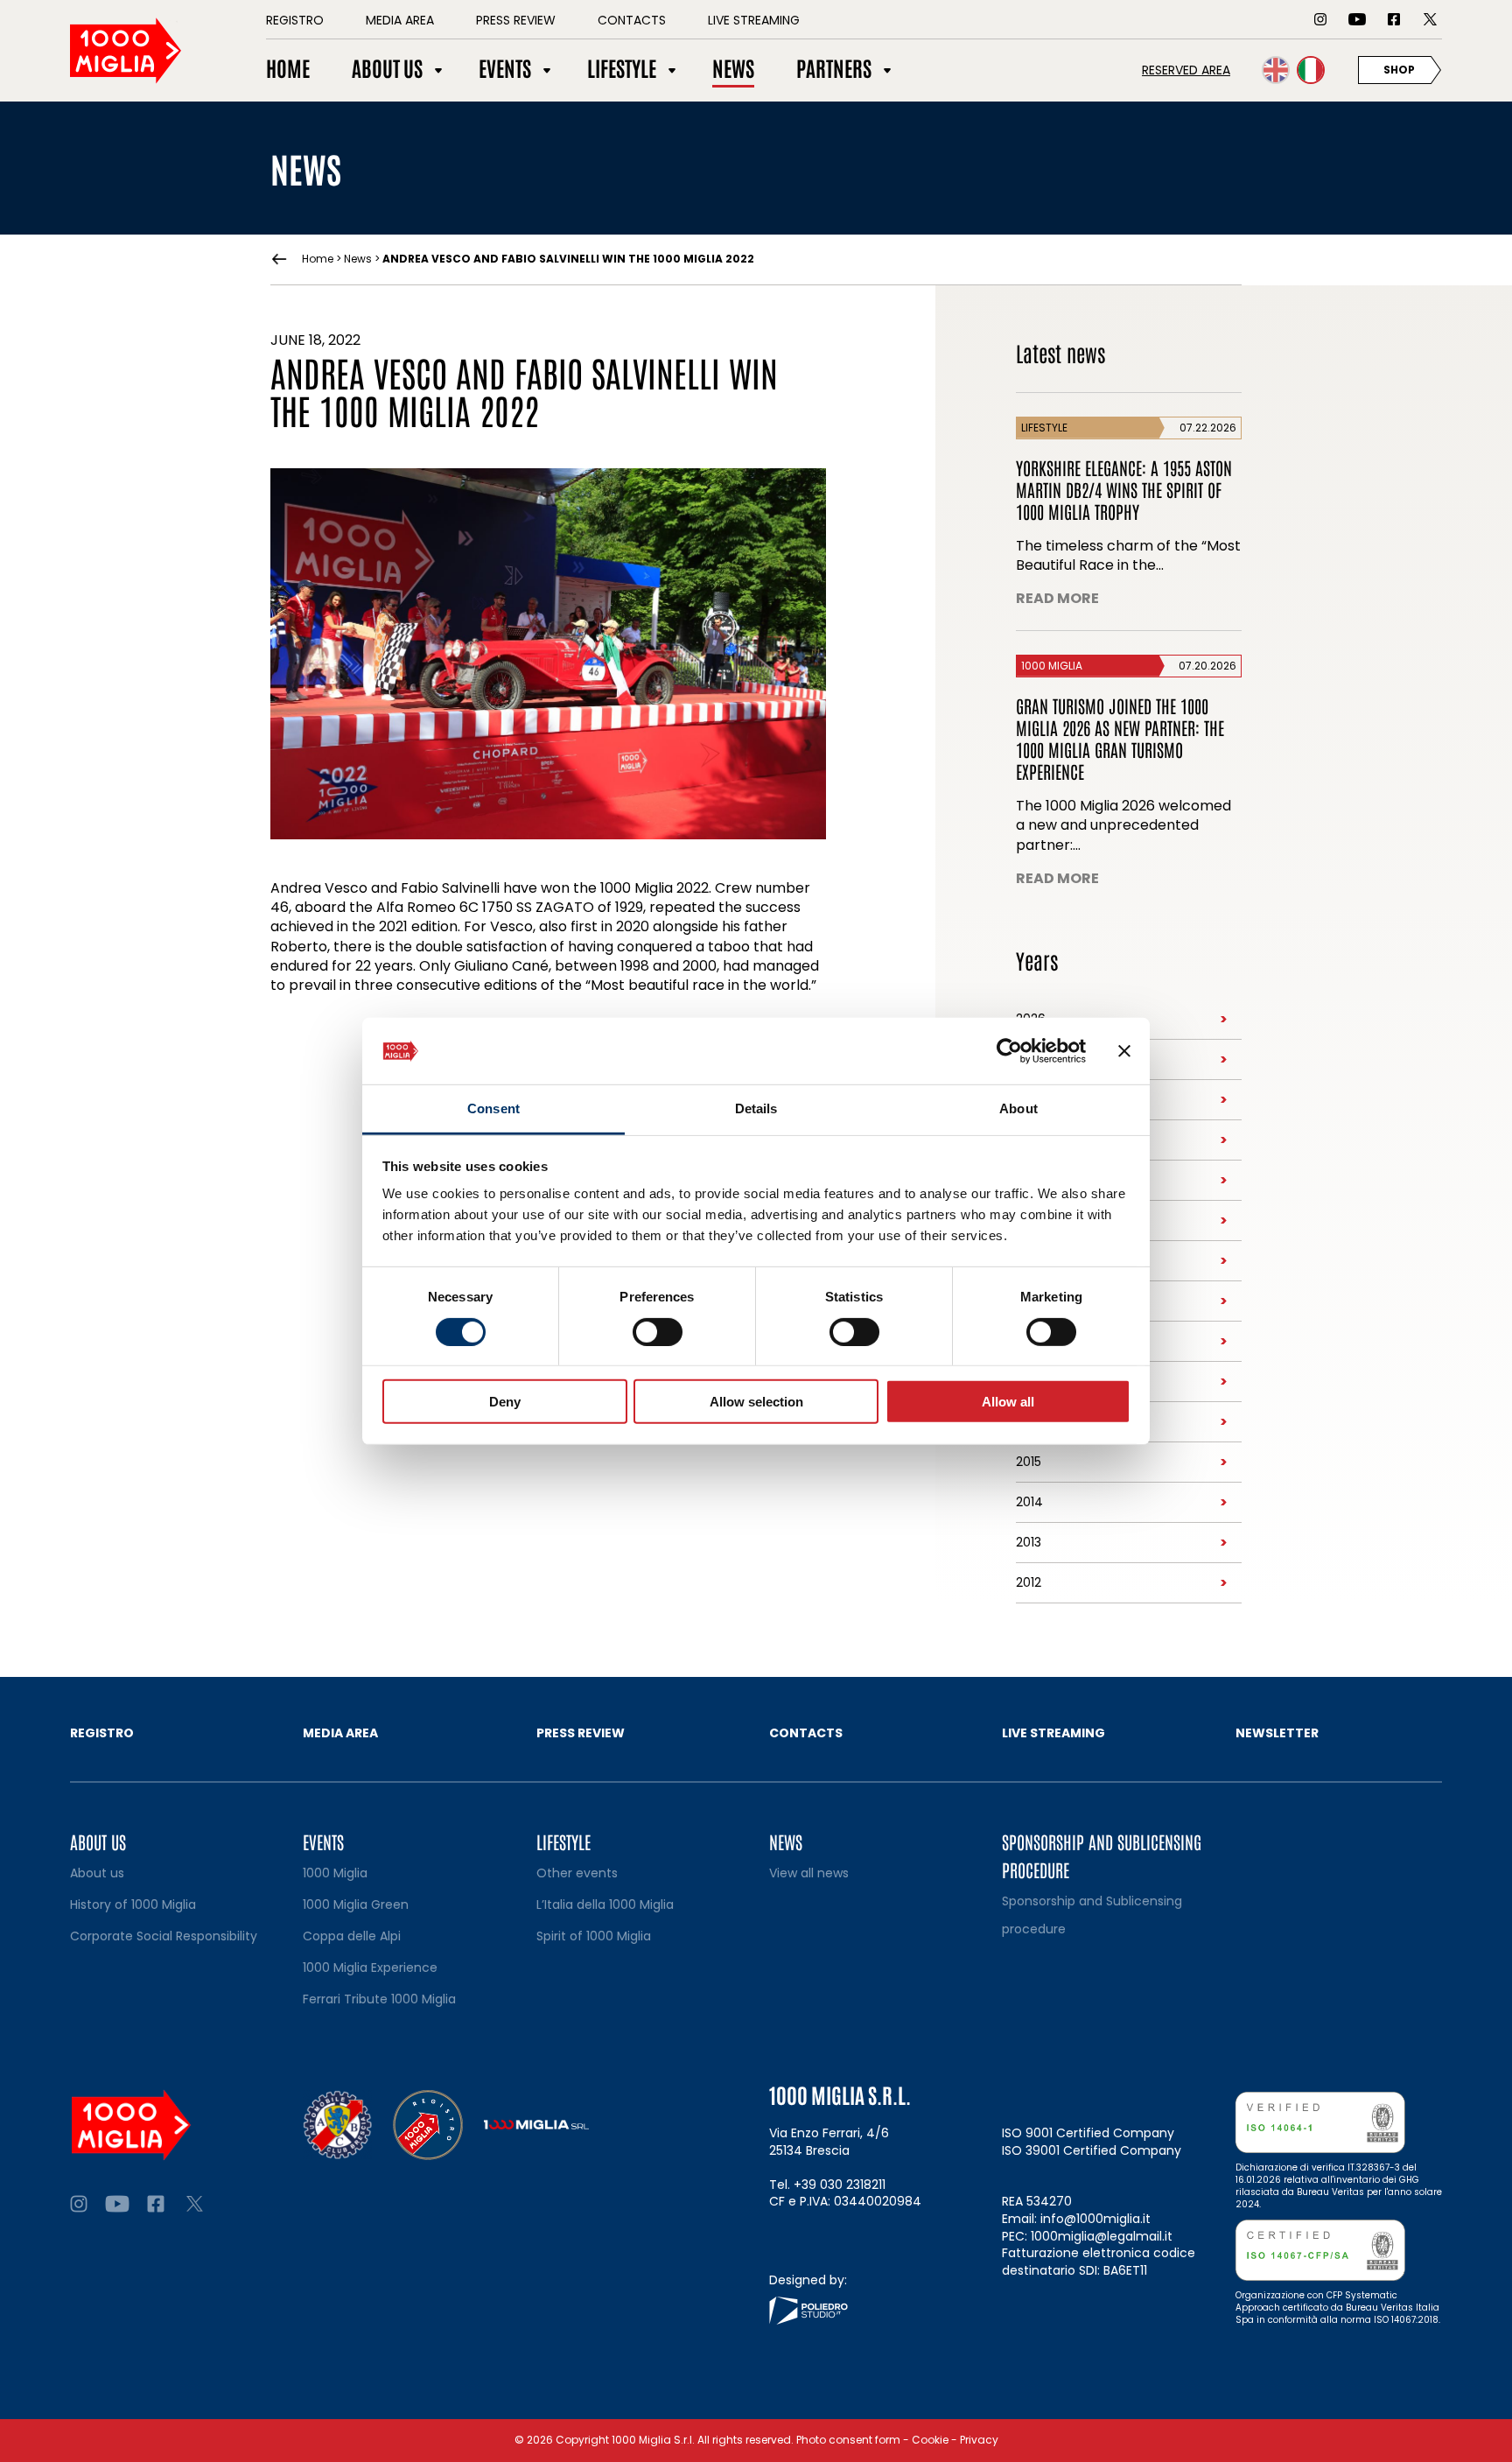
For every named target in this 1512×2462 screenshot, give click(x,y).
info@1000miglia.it (1095, 2219)
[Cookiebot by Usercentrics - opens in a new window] (1009, 1051)
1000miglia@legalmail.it (1102, 2236)
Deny (505, 1402)
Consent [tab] (493, 1108)
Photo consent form (848, 2440)
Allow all (1008, 1402)
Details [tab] (756, 1108)
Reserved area (1186, 70)
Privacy (979, 2440)
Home (318, 259)
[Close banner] (1124, 1051)
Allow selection (756, 1402)
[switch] (658, 1331)
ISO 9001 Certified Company (1088, 2133)
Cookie (930, 2440)
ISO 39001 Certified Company (1092, 2150)
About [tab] (1018, 1108)
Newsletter (1277, 1733)
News (358, 259)
